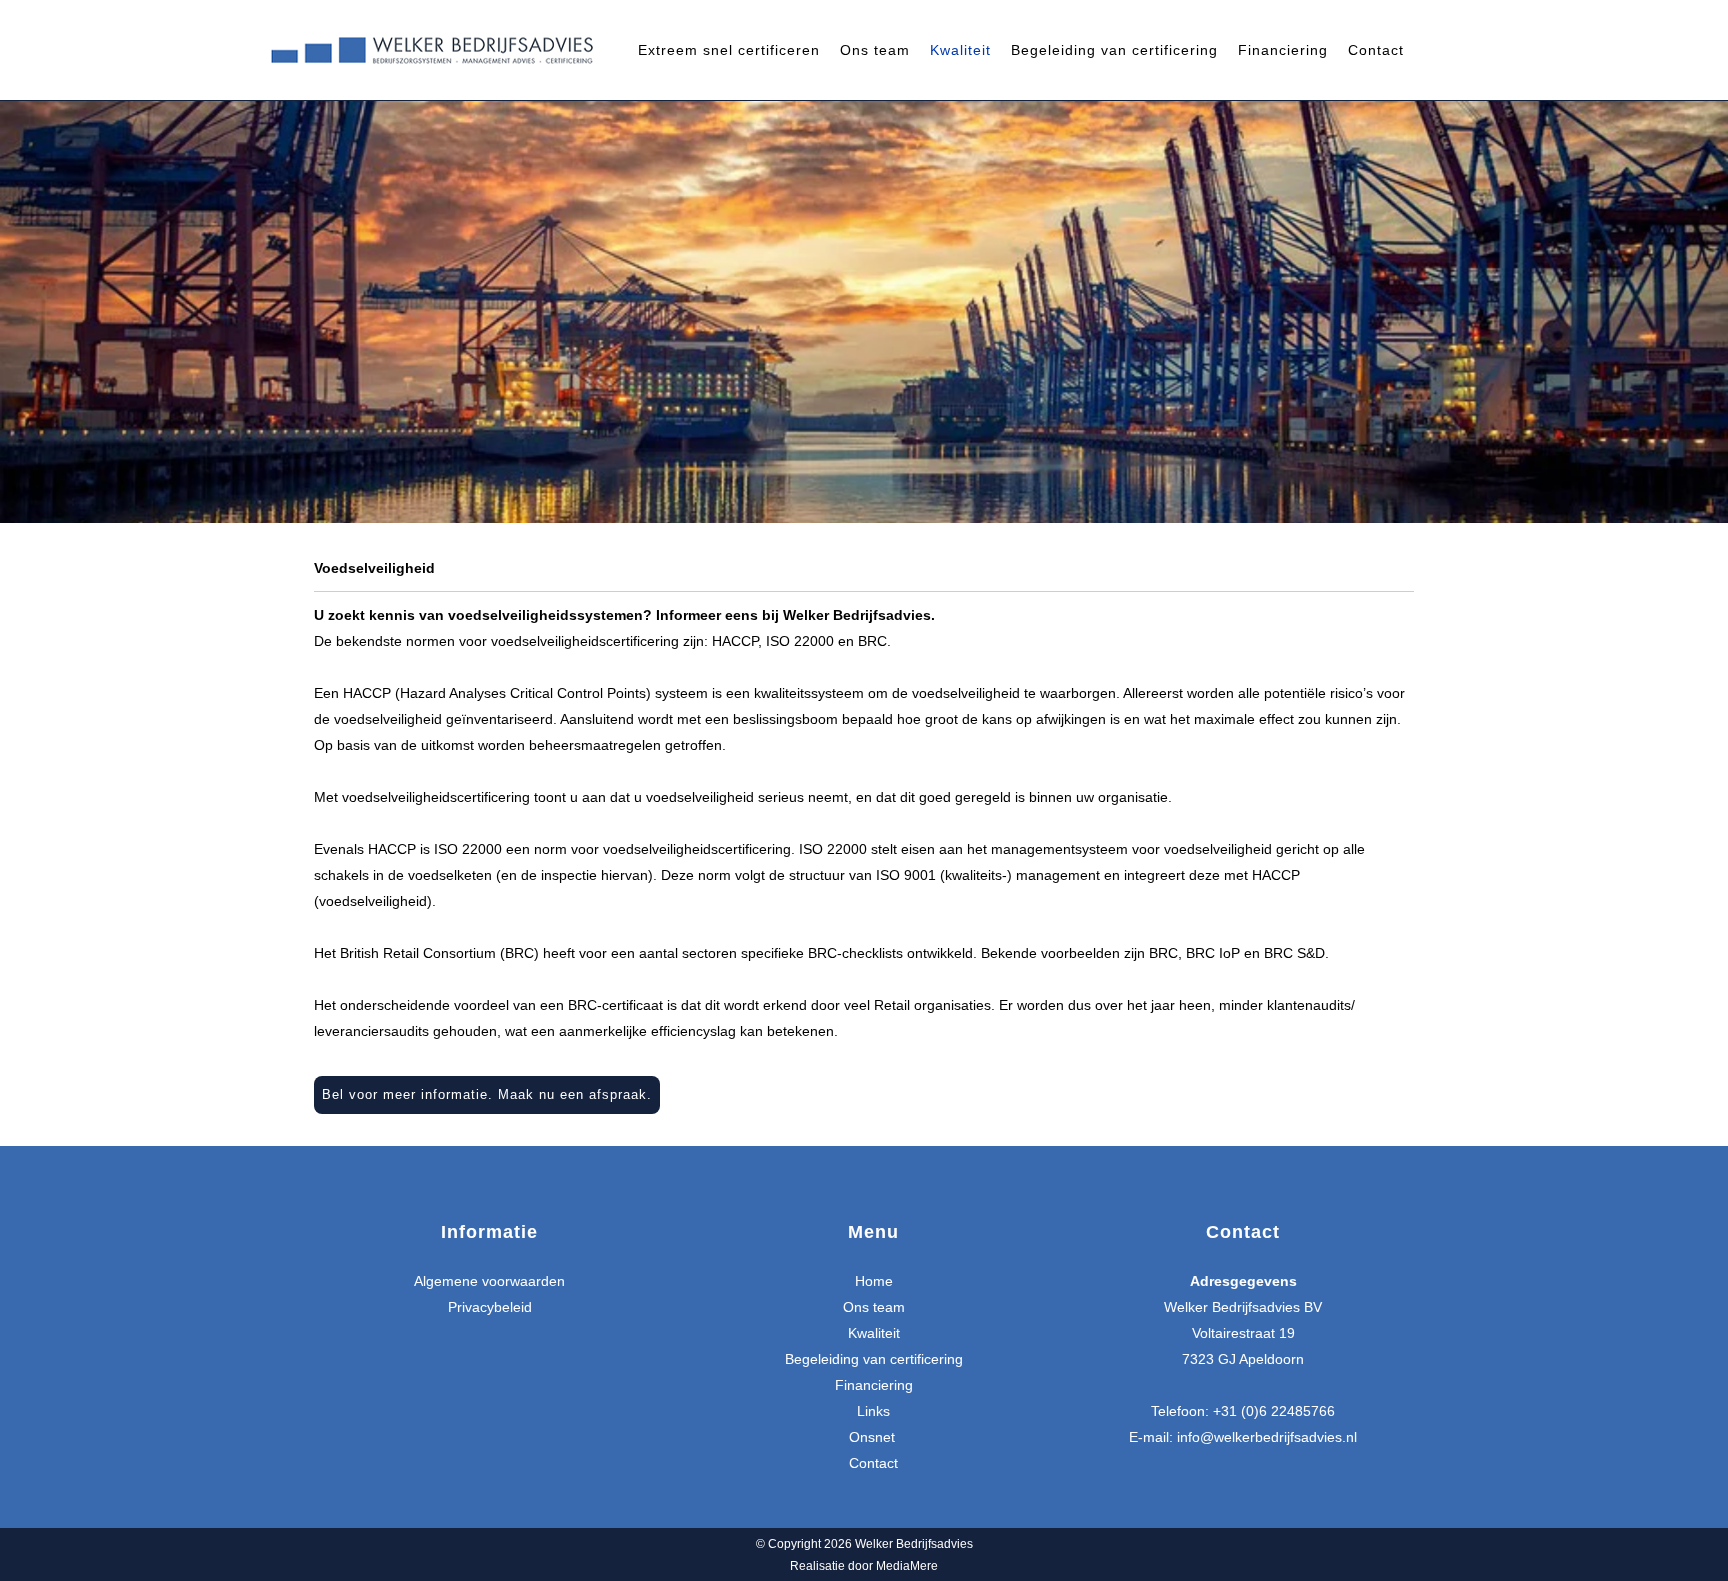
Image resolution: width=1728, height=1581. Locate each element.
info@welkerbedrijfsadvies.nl (1267, 1437)
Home (874, 1281)
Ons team (874, 1307)
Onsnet (874, 1437)
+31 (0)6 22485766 (1274, 1411)
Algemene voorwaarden (489, 1281)
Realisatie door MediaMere (864, 1566)
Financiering (874, 1385)
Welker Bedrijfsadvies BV (1243, 1307)
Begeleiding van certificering (874, 1359)
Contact (873, 1463)
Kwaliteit (874, 1333)
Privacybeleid (490, 1307)
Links (873, 1411)
